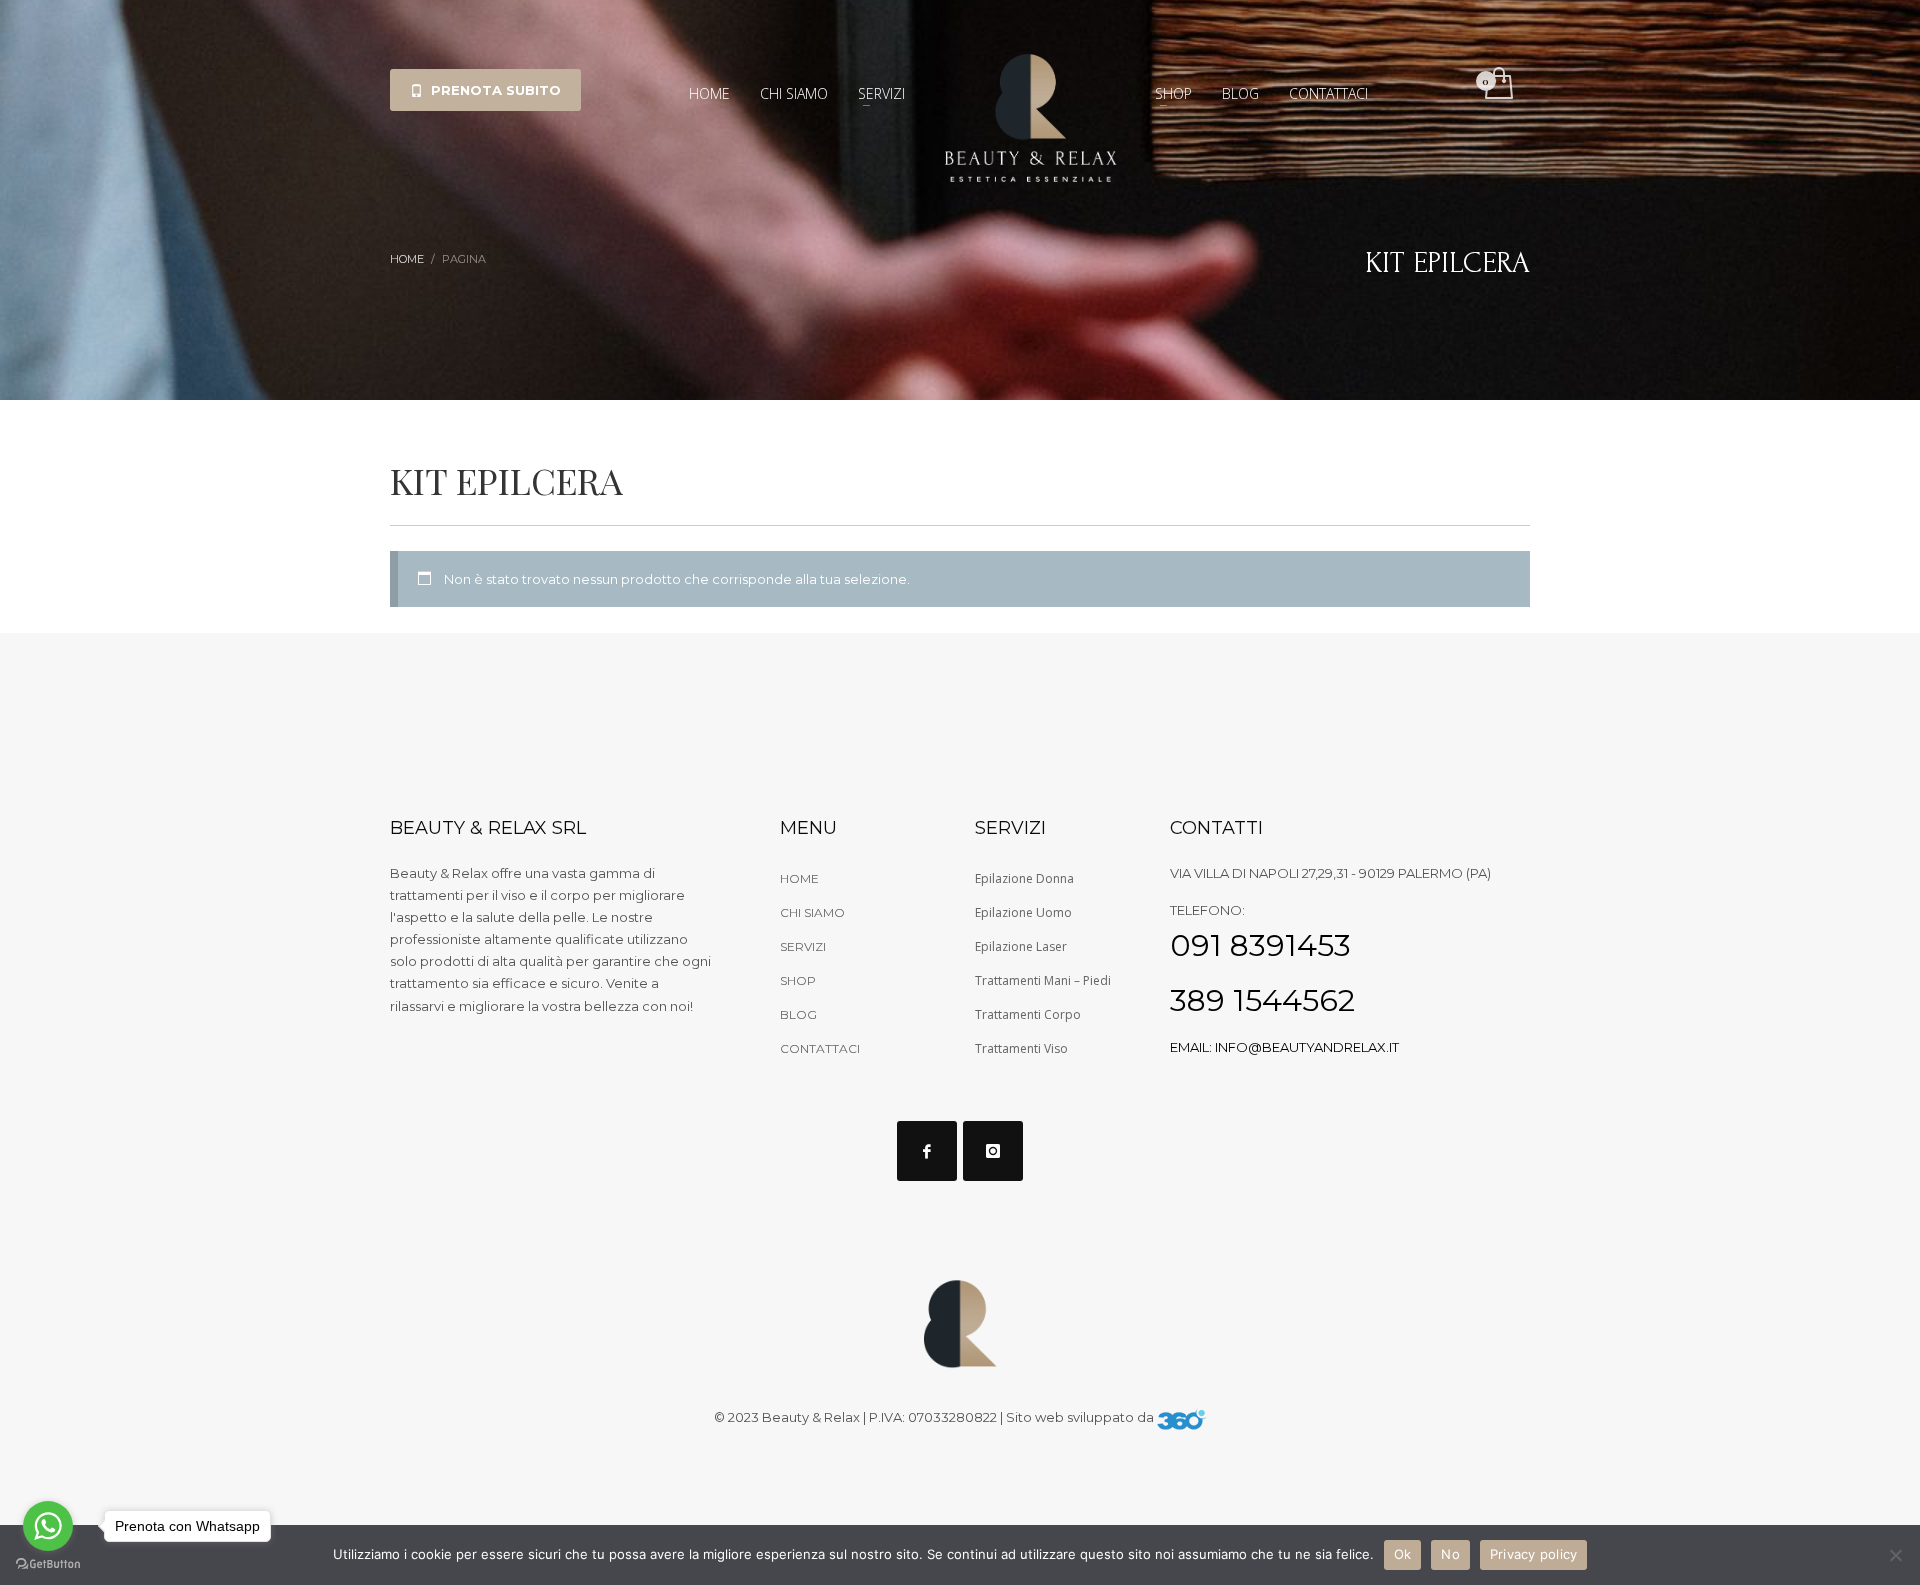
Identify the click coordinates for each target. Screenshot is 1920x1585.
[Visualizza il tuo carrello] (1497, 85)
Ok (1403, 1554)
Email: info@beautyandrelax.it (1284, 1047)
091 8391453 (1260, 945)
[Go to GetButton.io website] (48, 1564)
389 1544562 (1262, 1000)
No (1450, 1554)
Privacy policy (1534, 1554)
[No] (1895, 1555)
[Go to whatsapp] (48, 1526)
